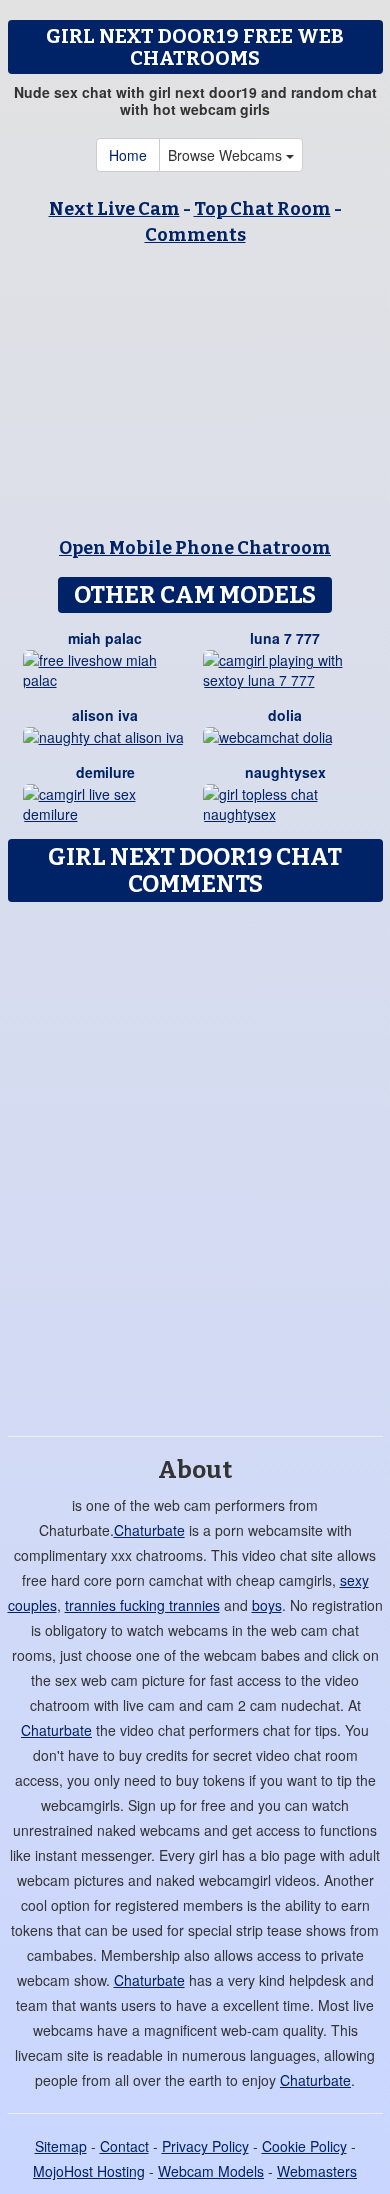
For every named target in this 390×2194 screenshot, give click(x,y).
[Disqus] (195, 1162)
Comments (195, 235)
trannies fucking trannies (142, 1605)
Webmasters (317, 2171)
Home (128, 155)
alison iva (105, 715)
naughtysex (285, 772)
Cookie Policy (304, 2146)
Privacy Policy (205, 2146)
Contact (124, 2146)
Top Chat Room (262, 209)
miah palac (105, 638)
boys (267, 1605)
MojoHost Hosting (89, 2171)
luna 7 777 (285, 638)
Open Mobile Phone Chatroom (195, 548)
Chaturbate (149, 1530)
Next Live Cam (114, 209)
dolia (285, 715)
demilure (105, 772)
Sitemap (61, 2146)
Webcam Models (211, 2171)
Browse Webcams (227, 155)
